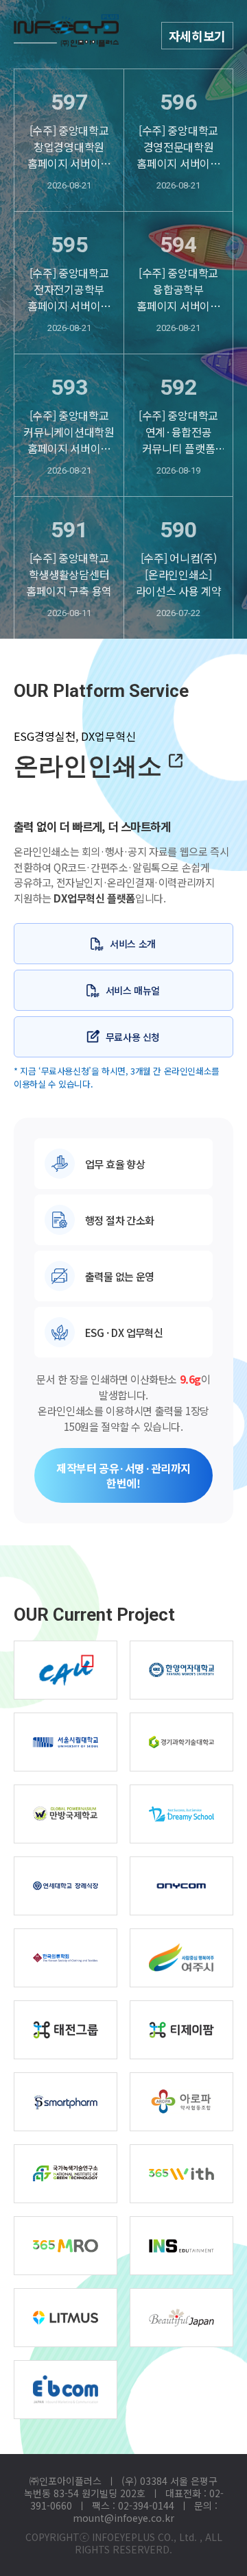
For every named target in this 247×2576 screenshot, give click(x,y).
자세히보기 (197, 36)
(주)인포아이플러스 (66, 41)
